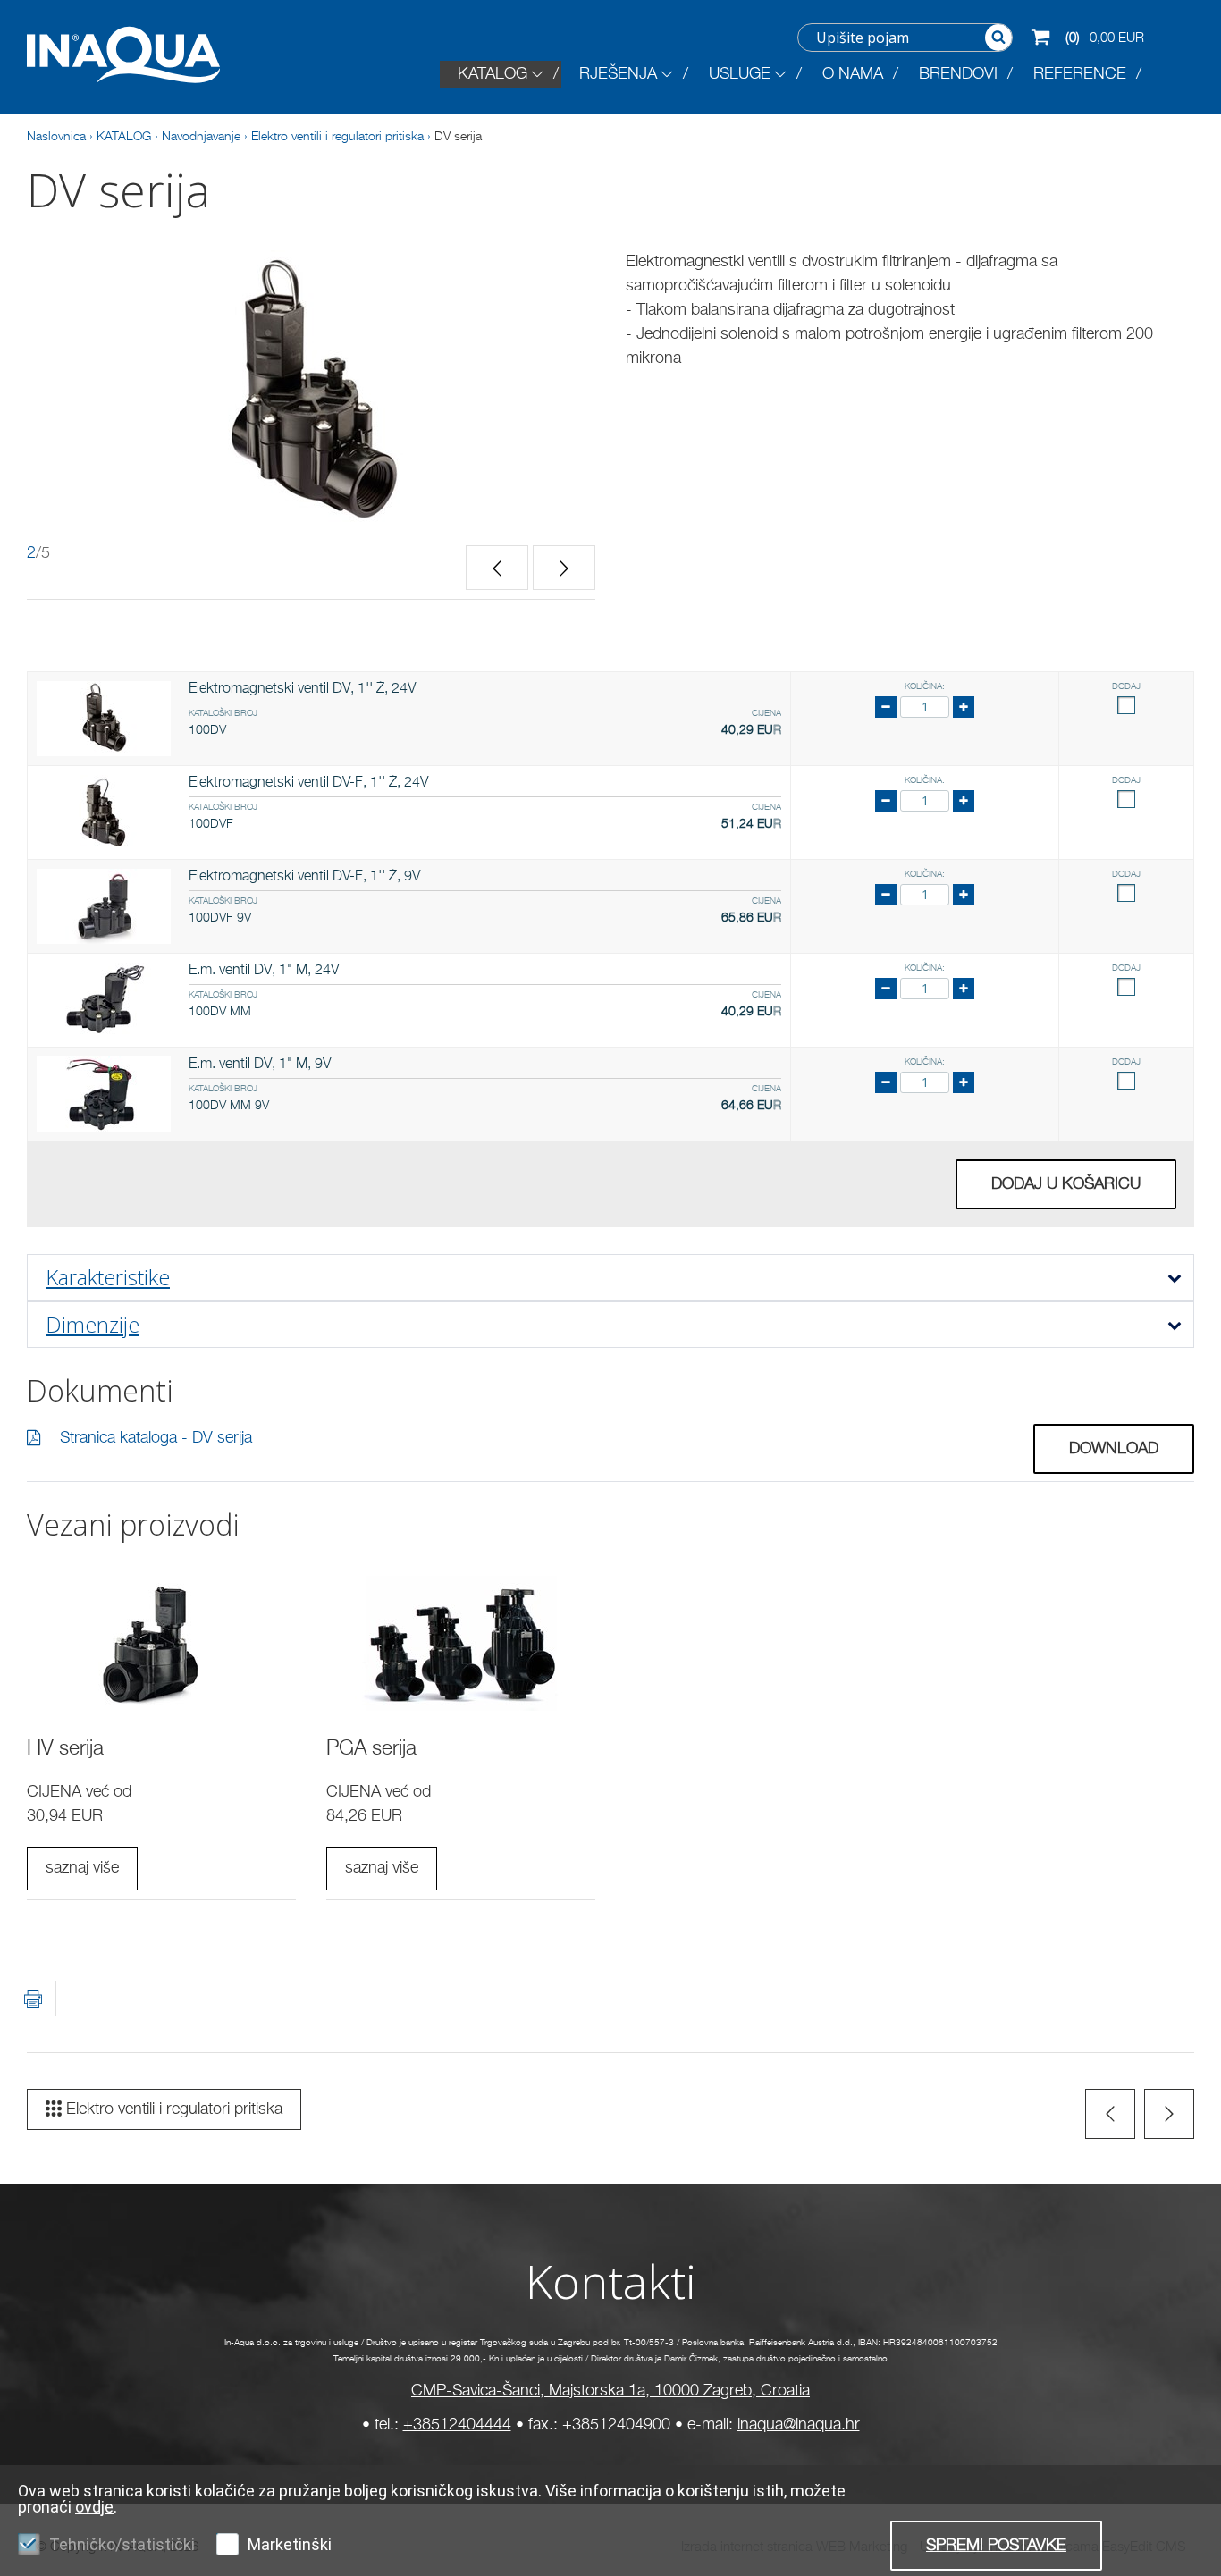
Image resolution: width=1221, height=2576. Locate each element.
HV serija (65, 1749)
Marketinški (290, 2544)
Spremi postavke (996, 2546)
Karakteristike (108, 1277)
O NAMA (853, 74)
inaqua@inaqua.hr (799, 2425)
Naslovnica (56, 137)
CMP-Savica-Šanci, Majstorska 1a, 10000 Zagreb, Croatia (610, 2391)
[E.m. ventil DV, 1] (104, 1000)
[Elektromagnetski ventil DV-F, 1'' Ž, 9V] (104, 906)
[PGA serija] (461, 1644)
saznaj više (82, 1868)
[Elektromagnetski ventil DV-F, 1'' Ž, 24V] (104, 812)
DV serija (458, 137)
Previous (497, 568)
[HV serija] (161, 1644)
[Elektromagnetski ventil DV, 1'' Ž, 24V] (104, 719)
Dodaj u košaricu (1066, 1184)
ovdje (94, 2507)
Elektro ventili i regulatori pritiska (337, 137)
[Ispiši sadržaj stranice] (33, 1999)
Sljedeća (1169, 2114)
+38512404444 (457, 2425)
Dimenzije (93, 1324)
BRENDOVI (958, 74)
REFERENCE (1080, 74)
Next (564, 568)
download (1114, 1449)
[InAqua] (137, 55)
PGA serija (371, 1749)
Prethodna (1110, 2114)
